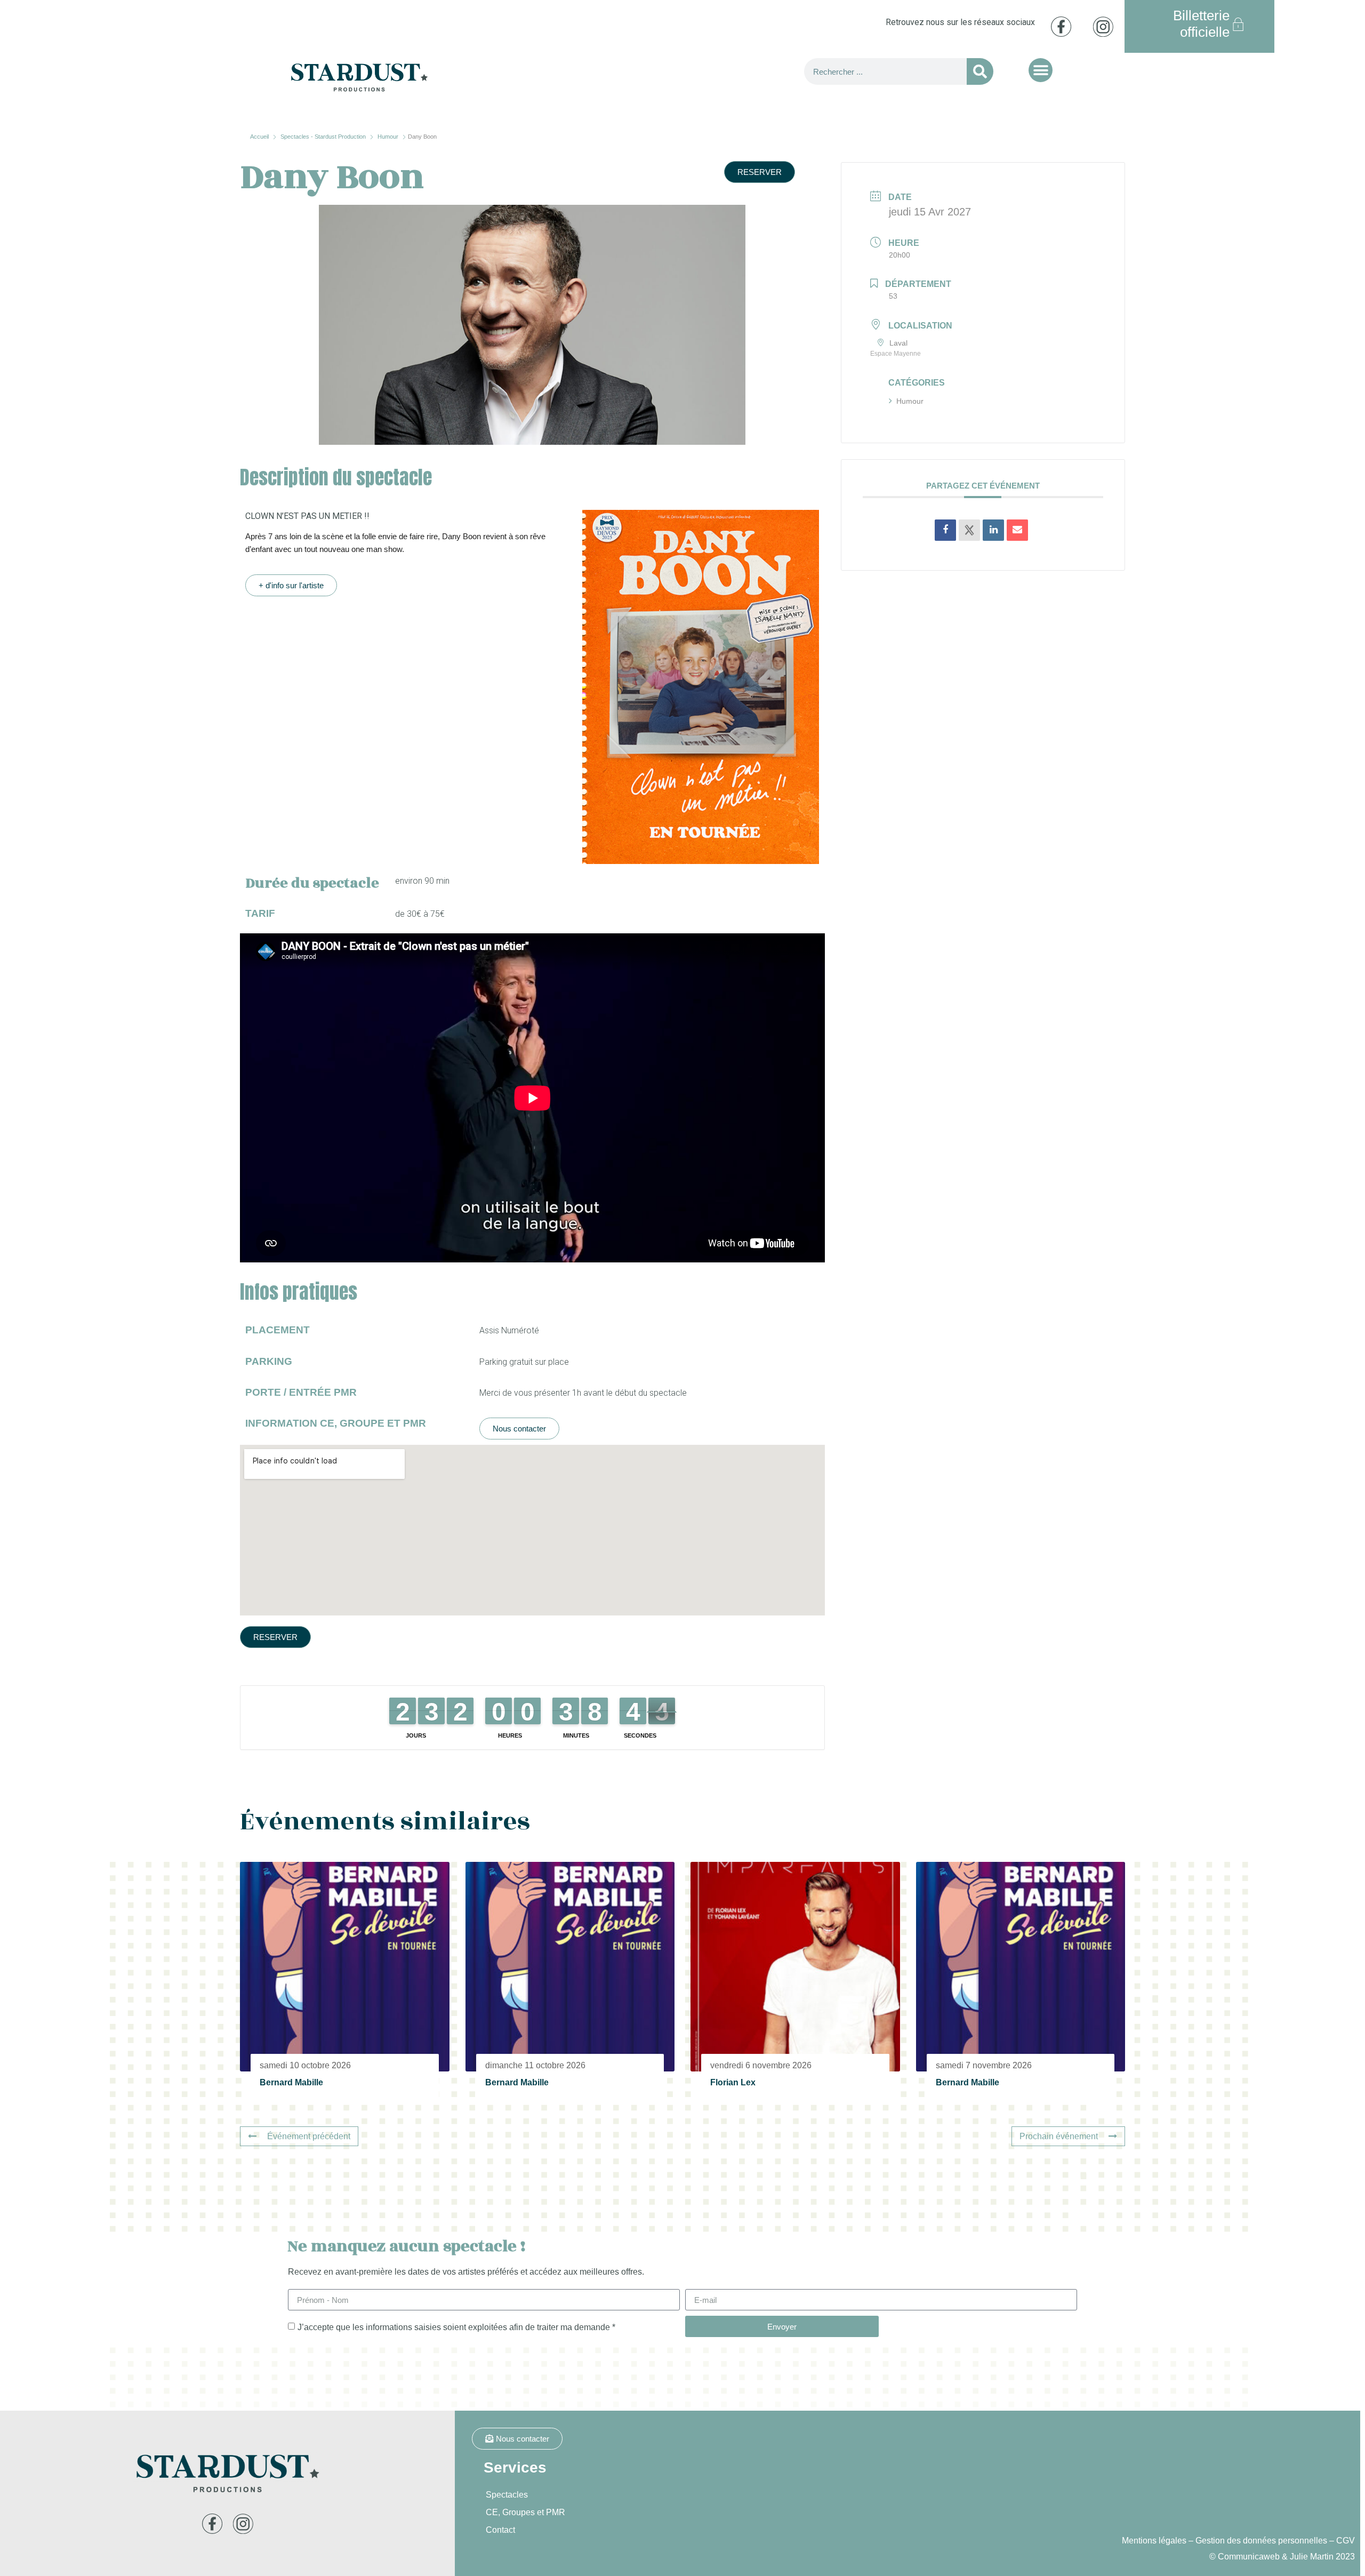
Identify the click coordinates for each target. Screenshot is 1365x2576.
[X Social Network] (969, 530)
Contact (500, 2530)
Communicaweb (1249, 2557)
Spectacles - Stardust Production (323, 137)
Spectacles (507, 2495)
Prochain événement (1059, 2136)
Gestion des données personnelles (1261, 2541)
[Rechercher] (980, 71)
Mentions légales (1154, 2541)
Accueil (260, 137)
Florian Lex (733, 2082)
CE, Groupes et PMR (525, 2512)
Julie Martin (1312, 2557)
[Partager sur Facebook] (945, 530)
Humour (388, 137)
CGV (1346, 2541)
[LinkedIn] (993, 530)
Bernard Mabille (291, 2082)
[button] (1041, 70)
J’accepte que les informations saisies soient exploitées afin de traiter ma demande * (456, 2327)
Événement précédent (309, 2136)
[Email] (1017, 530)
